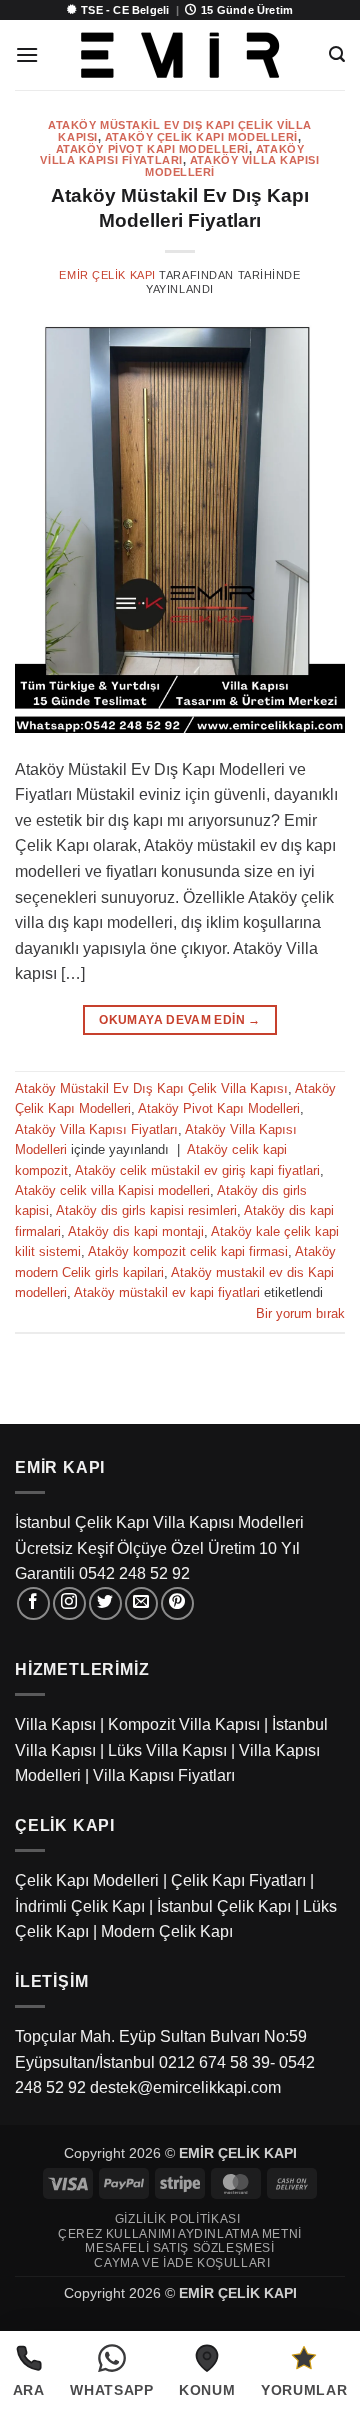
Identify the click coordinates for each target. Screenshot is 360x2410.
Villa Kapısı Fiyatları (164, 1775)
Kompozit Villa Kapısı (184, 1724)
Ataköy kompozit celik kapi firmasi (188, 1251)
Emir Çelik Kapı (107, 275)
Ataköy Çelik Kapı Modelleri (201, 137)
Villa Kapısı (55, 1724)
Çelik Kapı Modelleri (87, 1880)
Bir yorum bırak (300, 1313)
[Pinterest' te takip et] (177, 1603)
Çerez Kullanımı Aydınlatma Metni (180, 2234)
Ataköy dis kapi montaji (136, 1231)
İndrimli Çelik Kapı (80, 1906)
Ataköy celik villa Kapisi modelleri (112, 1190)
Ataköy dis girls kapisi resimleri (146, 1210)
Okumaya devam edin (179, 1020)
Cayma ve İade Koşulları (182, 2263)
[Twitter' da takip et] (105, 1603)
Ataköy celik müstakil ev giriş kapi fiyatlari (197, 1170)
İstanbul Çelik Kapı (224, 1906)
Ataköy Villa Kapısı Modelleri (232, 166)
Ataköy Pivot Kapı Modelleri (152, 149)
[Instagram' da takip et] (69, 1603)
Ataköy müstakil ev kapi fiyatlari (167, 1292)
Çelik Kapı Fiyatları (238, 1880)
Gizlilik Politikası (178, 2219)
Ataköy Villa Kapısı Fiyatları (172, 155)
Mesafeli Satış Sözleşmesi (179, 2248)
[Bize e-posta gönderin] (141, 1603)
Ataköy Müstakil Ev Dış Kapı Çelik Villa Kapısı (151, 1088)
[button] (27, 54)
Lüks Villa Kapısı (167, 1750)
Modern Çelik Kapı (167, 1931)
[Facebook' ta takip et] (33, 1603)
